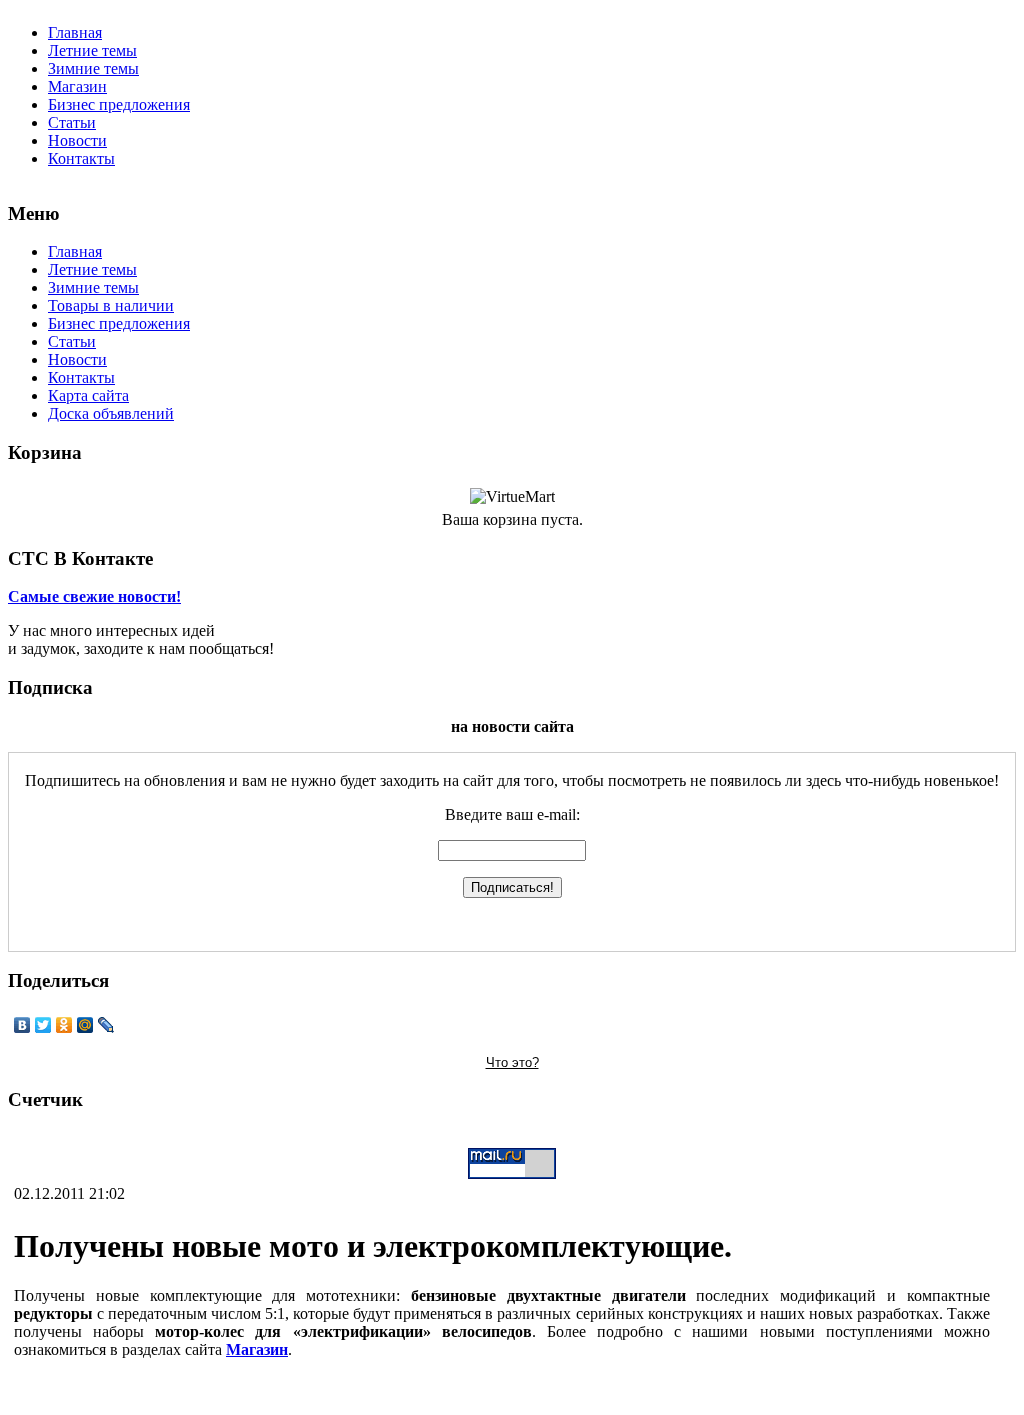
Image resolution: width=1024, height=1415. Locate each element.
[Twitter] (43, 1025)
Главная (75, 32)
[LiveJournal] (106, 1025)
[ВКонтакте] (22, 1025)
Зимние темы (93, 68)
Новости (77, 140)
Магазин (77, 86)
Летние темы (92, 50)
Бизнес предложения (119, 104)
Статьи (72, 122)
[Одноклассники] (64, 1025)
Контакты (81, 158)
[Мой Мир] (85, 1025)
